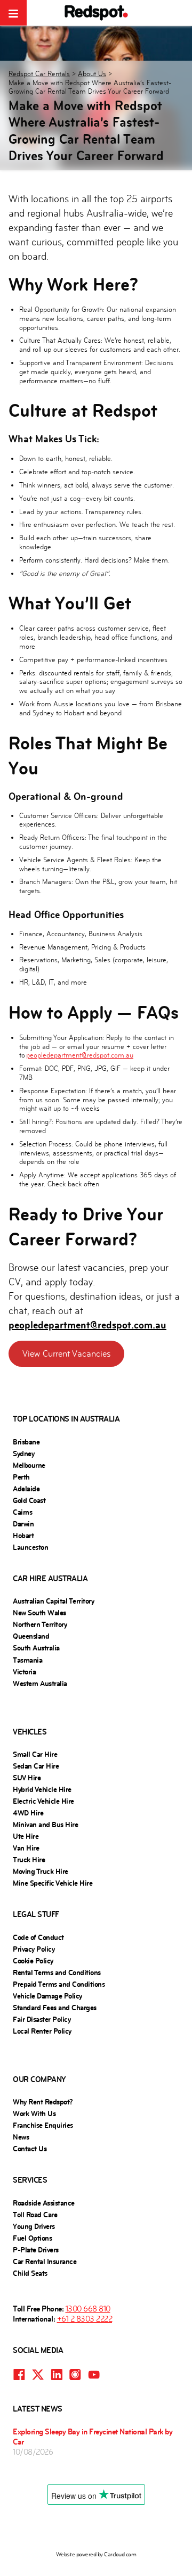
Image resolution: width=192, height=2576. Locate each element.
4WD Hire (28, 1813)
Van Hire (26, 1848)
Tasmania (27, 1660)
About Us (92, 74)
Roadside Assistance (44, 2203)
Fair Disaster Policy (42, 2019)
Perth (21, 1477)
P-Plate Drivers (36, 2250)
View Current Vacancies (66, 1354)
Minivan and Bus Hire (45, 1824)
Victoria (24, 1672)
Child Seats (30, 2273)
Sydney (23, 1454)
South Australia (36, 1648)
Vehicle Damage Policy (47, 1996)
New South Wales (39, 1613)
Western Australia (40, 1683)
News (21, 2137)
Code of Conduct (38, 1937)
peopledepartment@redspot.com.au (80, 1055)
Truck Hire (29, 1860)
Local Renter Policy (42, 2031)
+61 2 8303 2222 (85, 2319)
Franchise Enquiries (43, 2125)
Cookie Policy (33, 1961)
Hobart (23, 1535)
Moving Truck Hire (41, 1871)
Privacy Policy (34, 1949)
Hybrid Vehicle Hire (42, 1789)
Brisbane (26, 1442)
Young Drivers (34, 2226)
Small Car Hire (35, 1754)
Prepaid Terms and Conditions (59, 1984)
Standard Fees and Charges (55, 2008)
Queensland (31, 1636)
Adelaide (26, 1489)
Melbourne (29, 1465)
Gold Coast (29, 1500)
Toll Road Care (35, 2215)
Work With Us (34, 2113)
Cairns (22, 1512)
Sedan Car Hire (36, 1766)
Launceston (30, 1547)
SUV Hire (27, 1778)
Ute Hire (26, 1836)
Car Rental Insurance (45, 2261)
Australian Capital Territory (53, 1601)
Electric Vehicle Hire (43, 1801)
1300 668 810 (88, 2309)
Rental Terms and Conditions (57, 1972)
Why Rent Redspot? (43, 2102)
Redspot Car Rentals (39, 74)
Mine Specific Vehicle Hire (53, 1883)
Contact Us (30, 2149)
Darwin (23, 1524)
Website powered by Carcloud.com (96, 2554)
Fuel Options (32, 2238)
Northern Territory (40, 1624)
